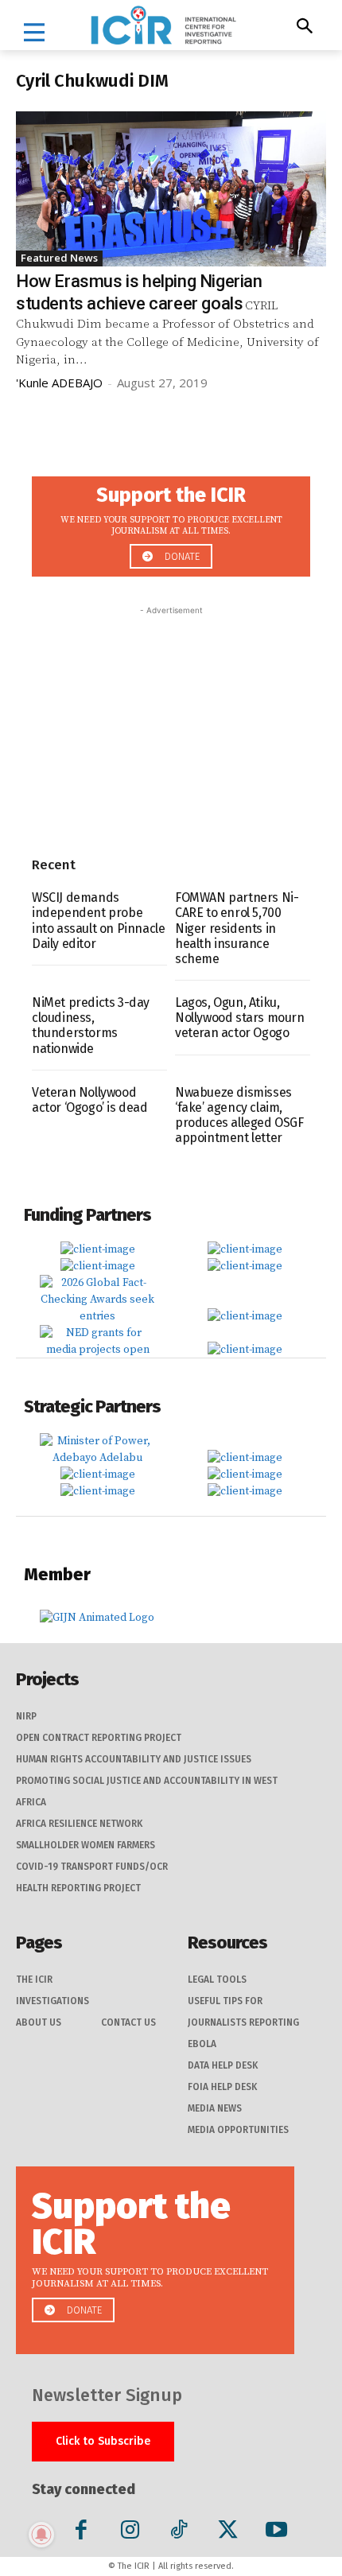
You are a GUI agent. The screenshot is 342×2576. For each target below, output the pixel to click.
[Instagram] (130, 2533)
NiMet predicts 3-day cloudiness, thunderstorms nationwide (91, 1026)
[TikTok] (179, 2533)
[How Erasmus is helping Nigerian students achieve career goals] (171, 189)
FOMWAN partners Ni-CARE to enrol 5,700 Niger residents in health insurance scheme (237, 928)
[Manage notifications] (41, 2535)
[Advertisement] (171, 718)
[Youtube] (276, 2533)
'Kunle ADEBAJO (59, 383)
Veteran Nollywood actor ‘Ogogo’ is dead (90, 1100)
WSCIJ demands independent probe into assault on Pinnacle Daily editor (98, 921)
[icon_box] (171, 522)
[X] (228, 2533)
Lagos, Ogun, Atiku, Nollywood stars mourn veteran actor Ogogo (240, 1018)
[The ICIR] (163, 25)
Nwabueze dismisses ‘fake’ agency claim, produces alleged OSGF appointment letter (239, 1115)
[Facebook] (82, 2533)
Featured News (59, 258)
